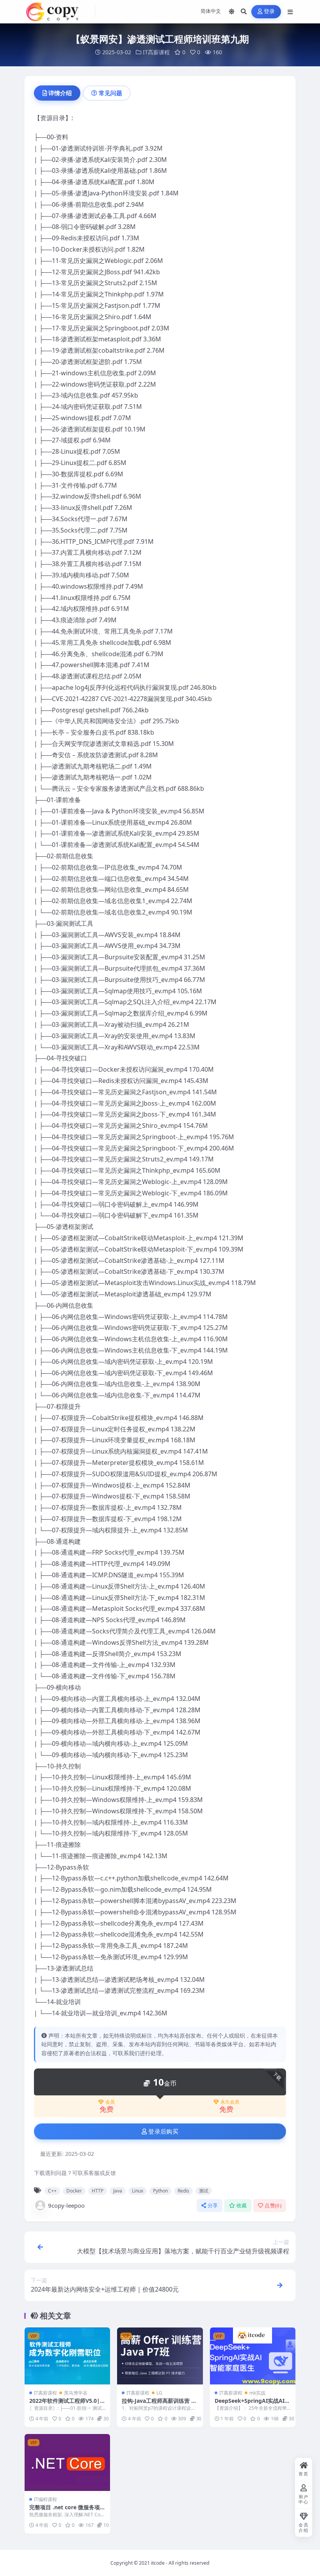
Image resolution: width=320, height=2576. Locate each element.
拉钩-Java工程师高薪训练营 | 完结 (158, 2404)
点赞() (273, 2206)
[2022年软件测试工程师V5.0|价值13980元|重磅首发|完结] (67, 2356)
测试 (204, 2191)
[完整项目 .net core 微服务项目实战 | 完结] (67, 2462)
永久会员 (230, 2102)
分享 (213, 2206)
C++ (52, 2191)
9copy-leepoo (66, 2205)
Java (118, 2191)
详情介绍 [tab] (60, 93)
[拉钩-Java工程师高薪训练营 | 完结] (160, 2356)
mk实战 (257, 2393)
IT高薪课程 (156, 52)
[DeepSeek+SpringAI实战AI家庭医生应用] (253, 2356)
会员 (110, 2102)
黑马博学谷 (76, 2393)
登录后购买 (163, 2132)
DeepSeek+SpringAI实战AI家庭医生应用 (252, 2404)
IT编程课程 (45, 2499)
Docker (74, 2191)
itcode (158, 2563)
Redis (183, 2191)
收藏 (242, 2206)
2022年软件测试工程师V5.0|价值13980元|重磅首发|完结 (67, 2404)
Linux (138, 2191)
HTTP (98, 2191)
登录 (269, 12)
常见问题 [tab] (110, 93)
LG (159, 2393)
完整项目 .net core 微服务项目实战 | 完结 (67, 2511)
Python (160, 2191)
